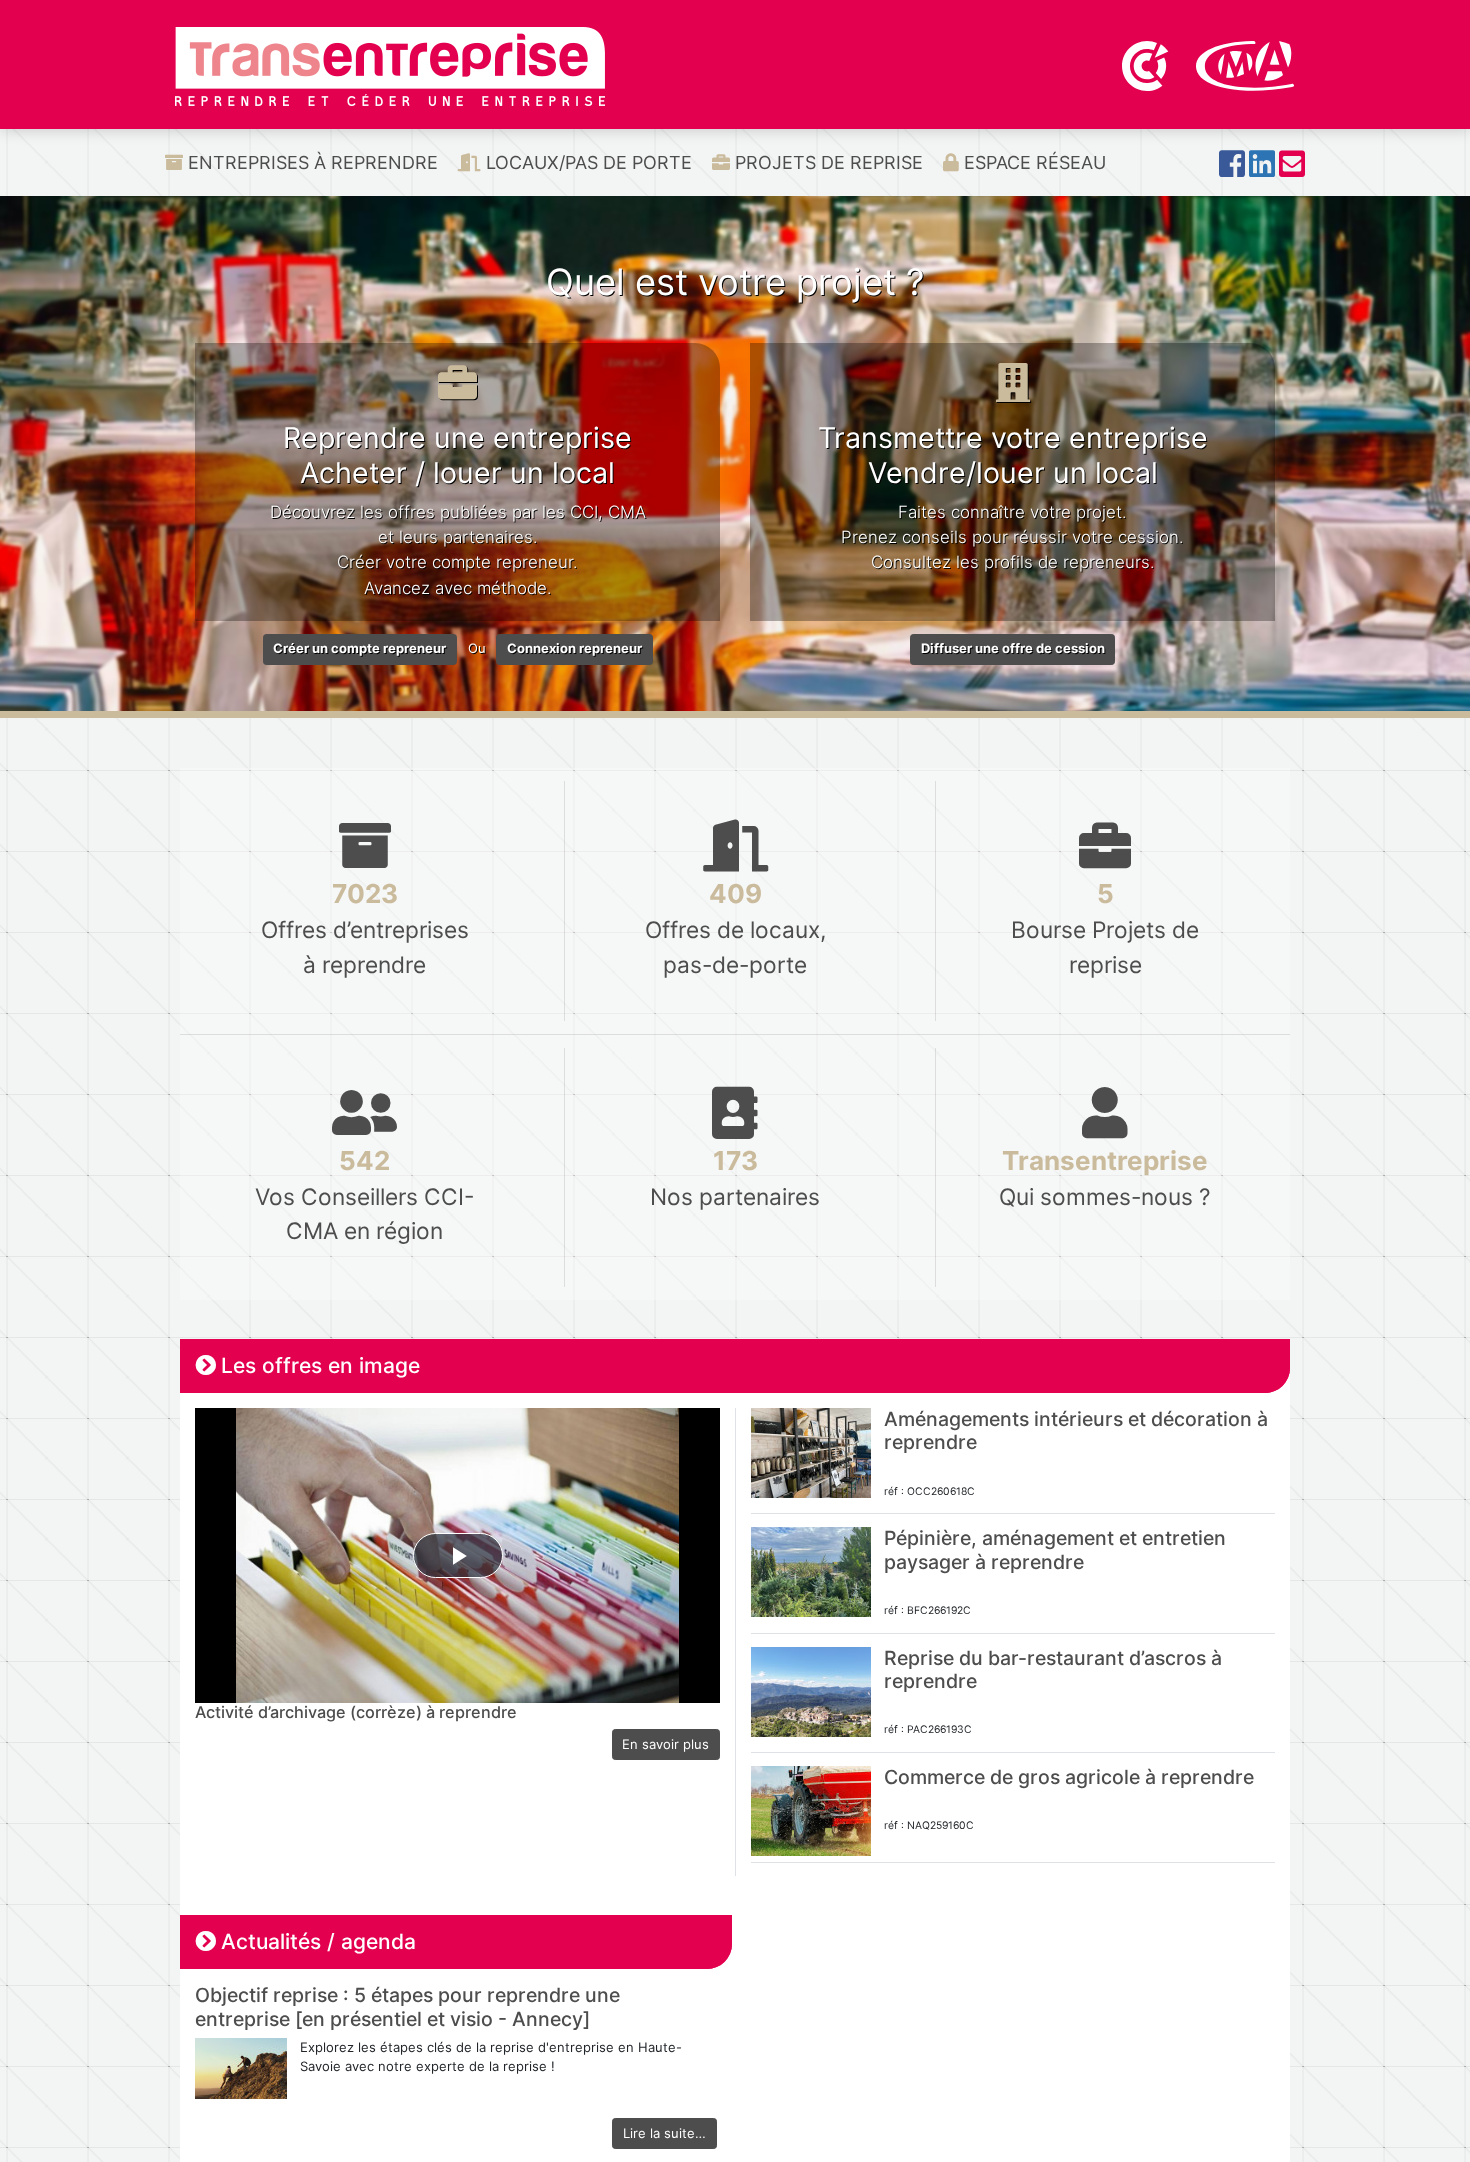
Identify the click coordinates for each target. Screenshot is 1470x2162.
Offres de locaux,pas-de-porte (735, 927)
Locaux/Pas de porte (586, 162)
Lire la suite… (664, 2133)
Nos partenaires (735, 1177)
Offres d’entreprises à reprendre (365, 927)
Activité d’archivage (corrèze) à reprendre (356, 1712)
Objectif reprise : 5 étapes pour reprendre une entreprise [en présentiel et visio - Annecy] (407, 2006)
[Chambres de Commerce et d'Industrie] (1147, 64)
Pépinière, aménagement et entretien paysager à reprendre (1055, 1549)
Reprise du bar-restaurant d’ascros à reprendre (1053, 1669)
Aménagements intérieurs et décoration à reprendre (1076, 1430)
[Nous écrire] (1292, 169)
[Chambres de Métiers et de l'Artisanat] (1245, 64)
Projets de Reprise (826, 162)
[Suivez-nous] (1232, 169)
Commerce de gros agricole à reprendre (1069, 1777)
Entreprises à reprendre (310, 162)
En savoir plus (665, 1744)
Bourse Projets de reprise (1105, 927)
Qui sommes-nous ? (1105, 1177)
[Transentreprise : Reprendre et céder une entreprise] (390, 65)
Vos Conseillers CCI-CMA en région (364, 1194)
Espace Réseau (1032, 162)
